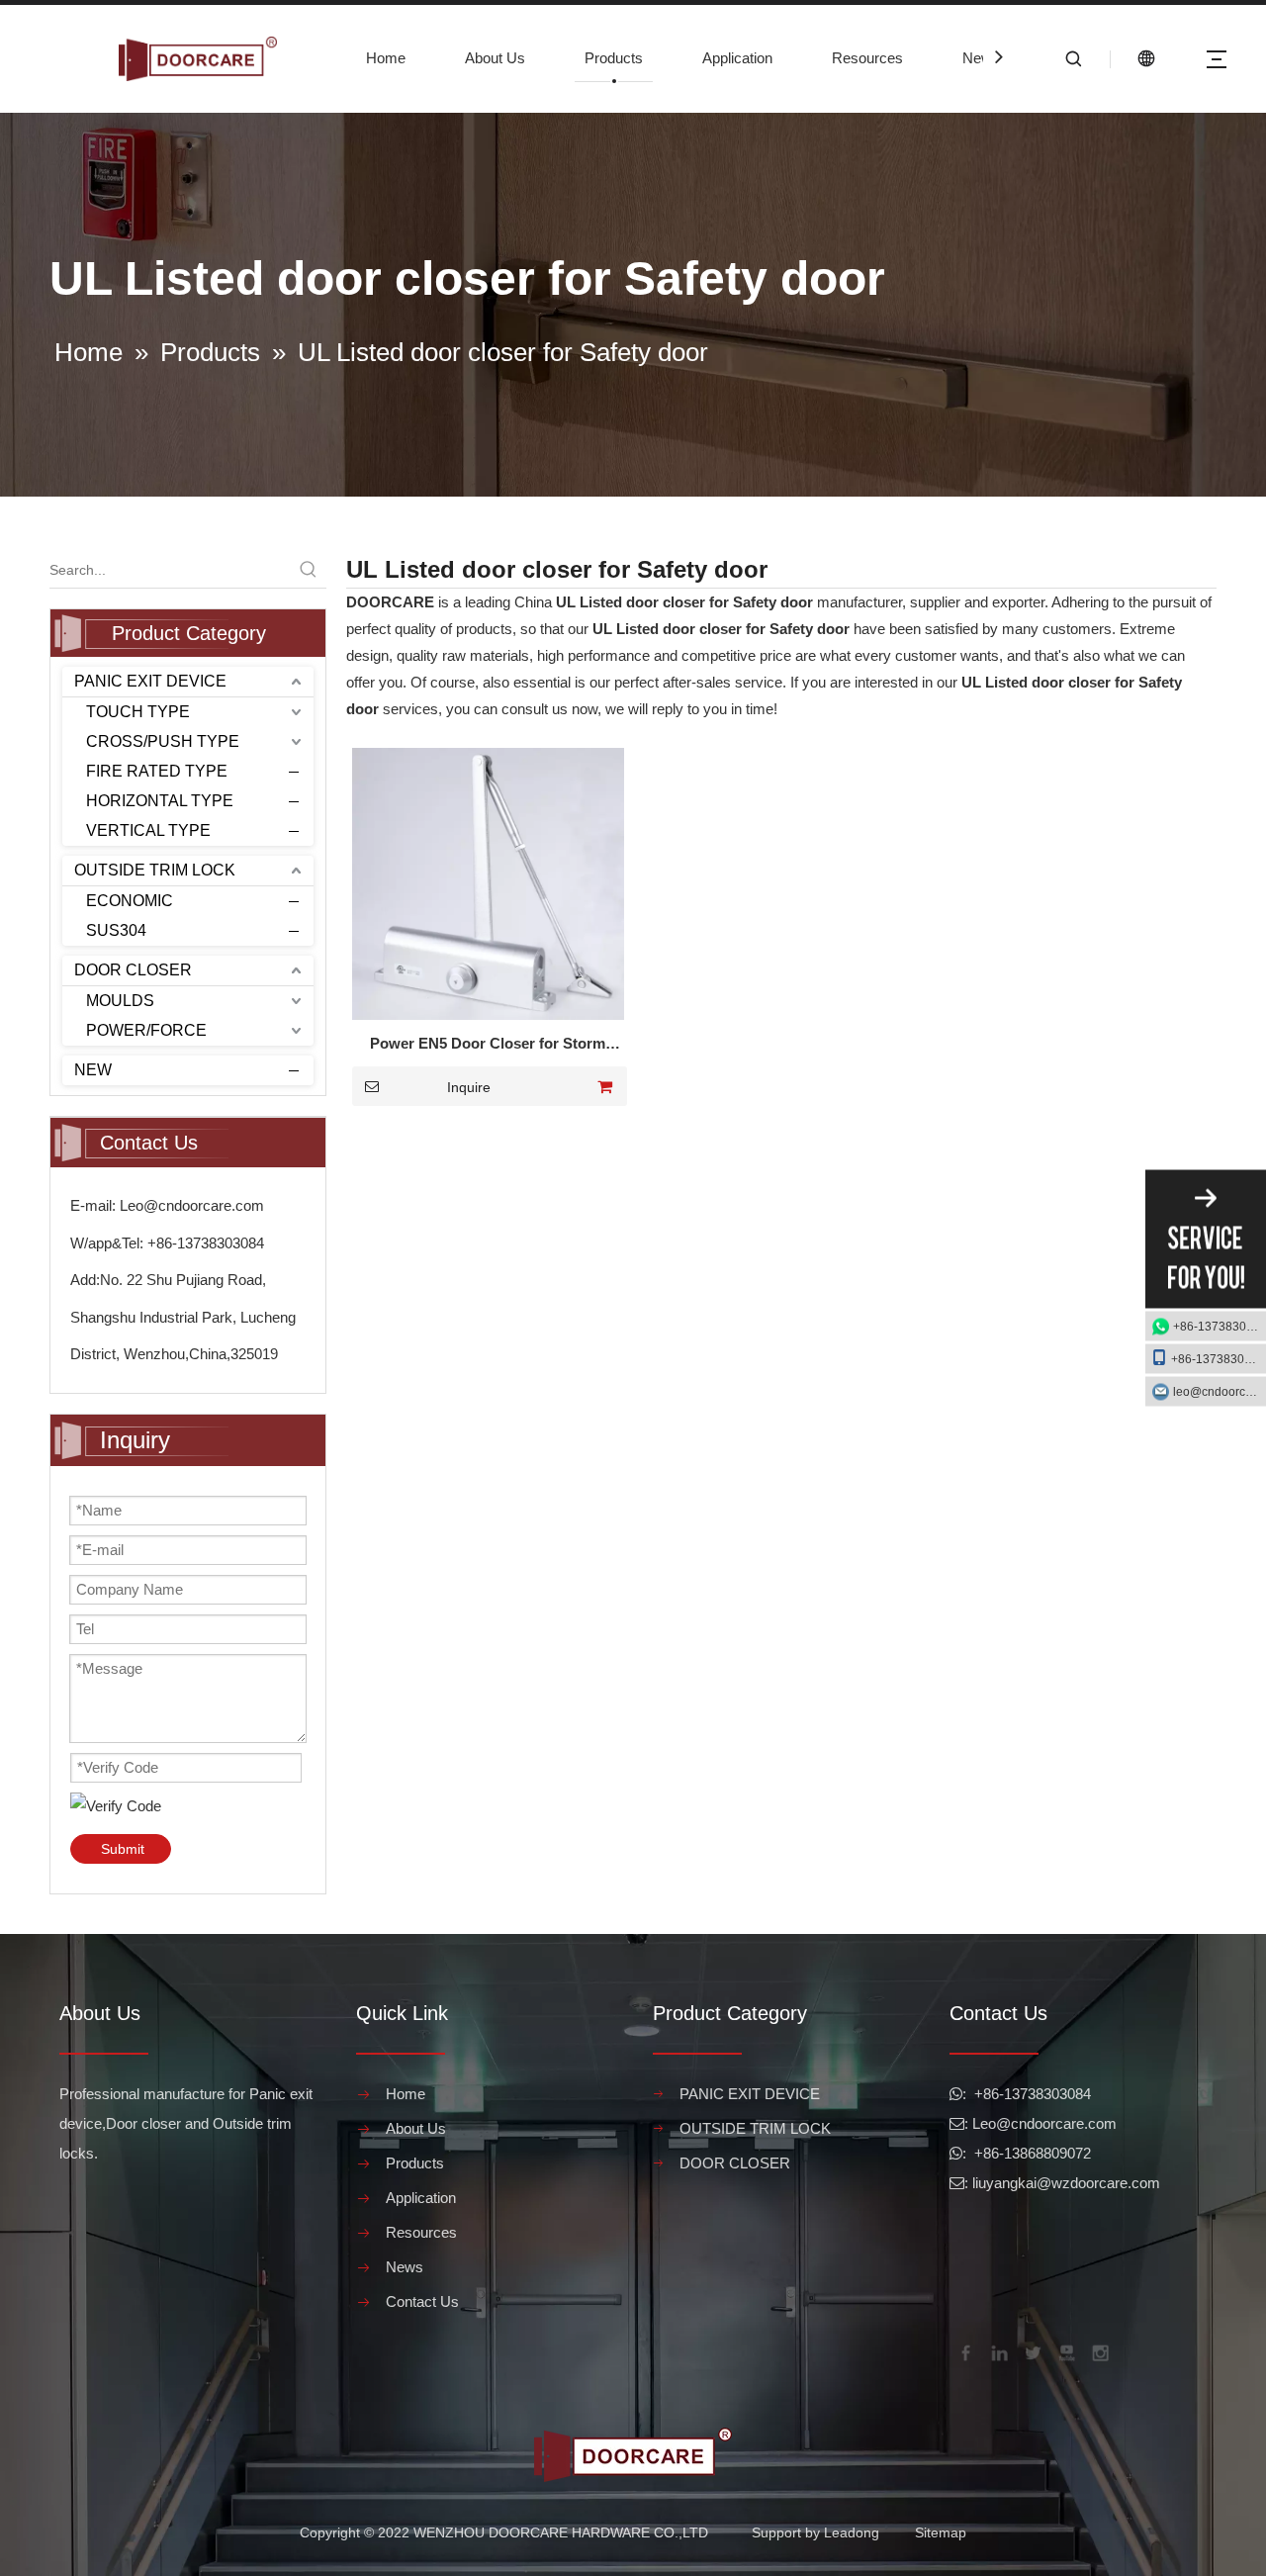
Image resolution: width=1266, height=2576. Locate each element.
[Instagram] (1099, 2351)
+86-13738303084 (1220, 1327)
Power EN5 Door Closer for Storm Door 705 (488, 1046)
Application (737, 58)
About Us (495, 58)
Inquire (469, 1087)
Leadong (852, 2532)
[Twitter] (1032, 2351)
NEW (93, 1070)
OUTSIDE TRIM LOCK (155, 870)
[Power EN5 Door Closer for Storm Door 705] (488, 882)
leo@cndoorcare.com (1220, 1392)
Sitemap (941, 2532)
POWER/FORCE (146, 1030)
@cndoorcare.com (1056, 2123)
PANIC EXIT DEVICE (150, 681)
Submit (123, 1849)
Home (386, 58)
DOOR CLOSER (133, 970)
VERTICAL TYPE (148, 830)
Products (614, 58)
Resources (867, 58)
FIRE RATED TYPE (157, 771)
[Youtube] (1065, 2351)
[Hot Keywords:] (309, 570)
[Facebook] (964, 2351)
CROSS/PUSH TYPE (163, 741)
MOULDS (120, 1001)
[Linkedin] (998, 2351)
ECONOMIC (130, 901)
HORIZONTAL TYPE (160, 801)
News (981, 58)
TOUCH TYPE (138, 712)
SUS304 (116, 930)
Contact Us (422, 2301)
